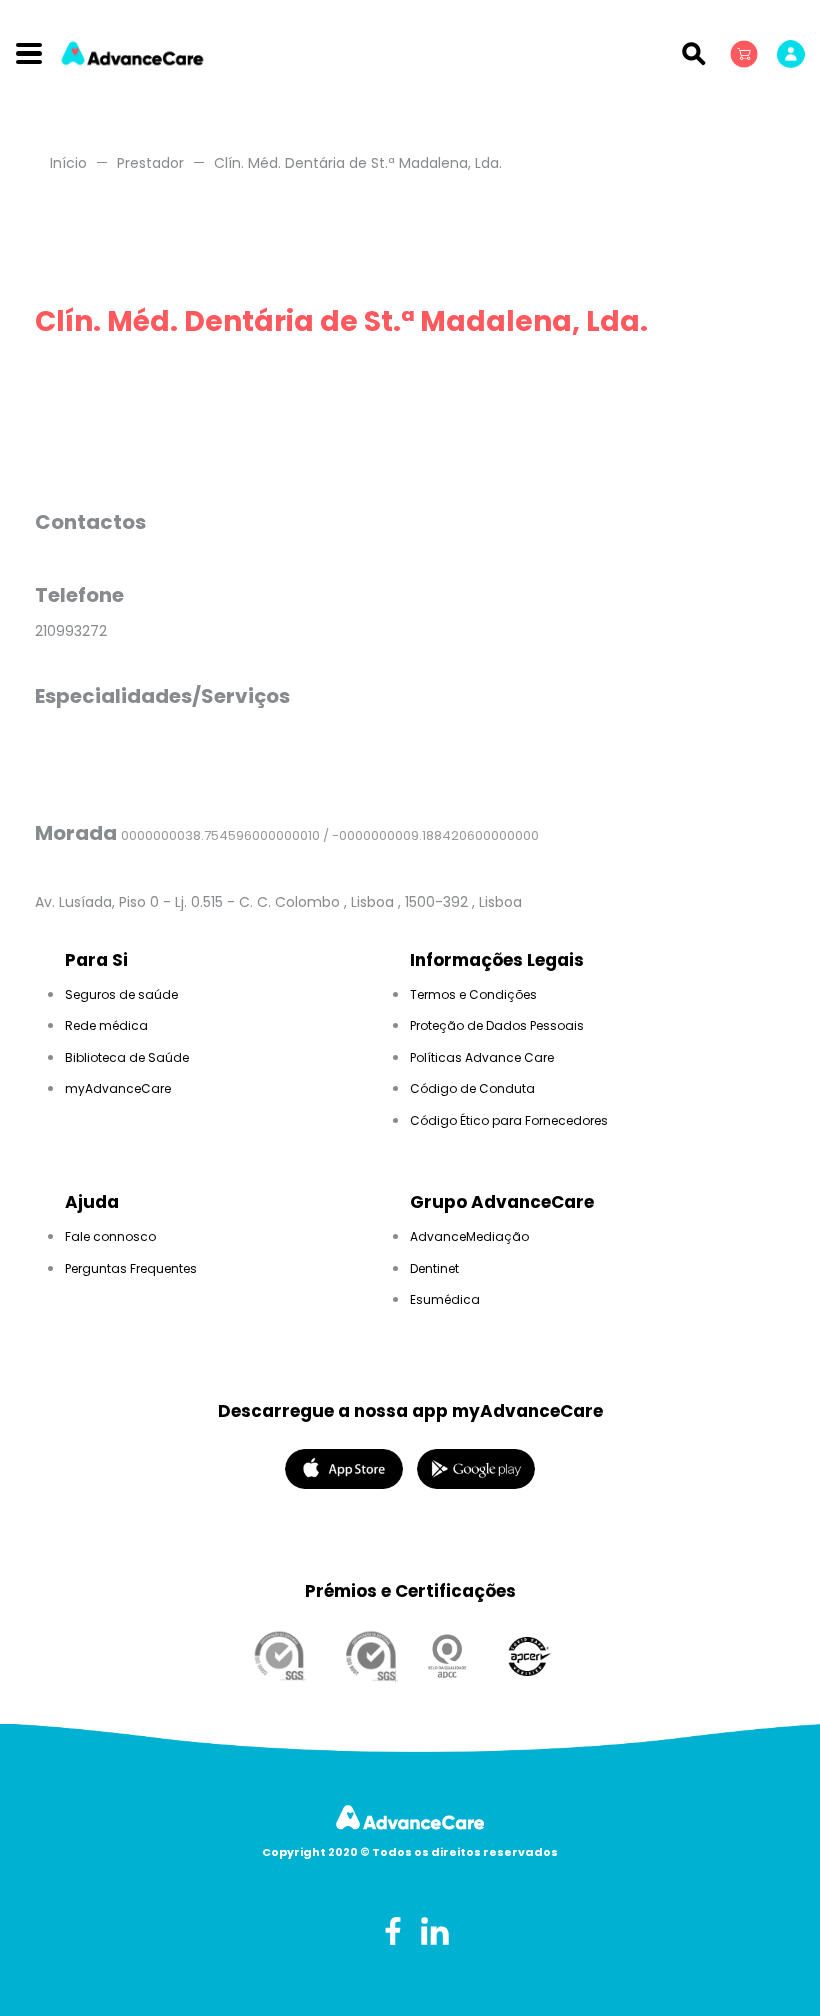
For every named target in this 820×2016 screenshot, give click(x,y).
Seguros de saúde (121, 994)
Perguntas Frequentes (131, 1268)
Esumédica (445, 1299)
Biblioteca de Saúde (127, 1057)
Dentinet (434, 1268)
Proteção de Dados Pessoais (497, 1025)
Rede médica (106, 1025)
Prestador (150, 163)
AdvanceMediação (469, 1236)
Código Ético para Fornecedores (509, 1120)
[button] (746, 53)
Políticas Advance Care (482, 1057)
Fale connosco (110, 1236)
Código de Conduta (472, 1088)
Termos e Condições (473, 994)
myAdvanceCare (118, 1088)
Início (68, 163)
